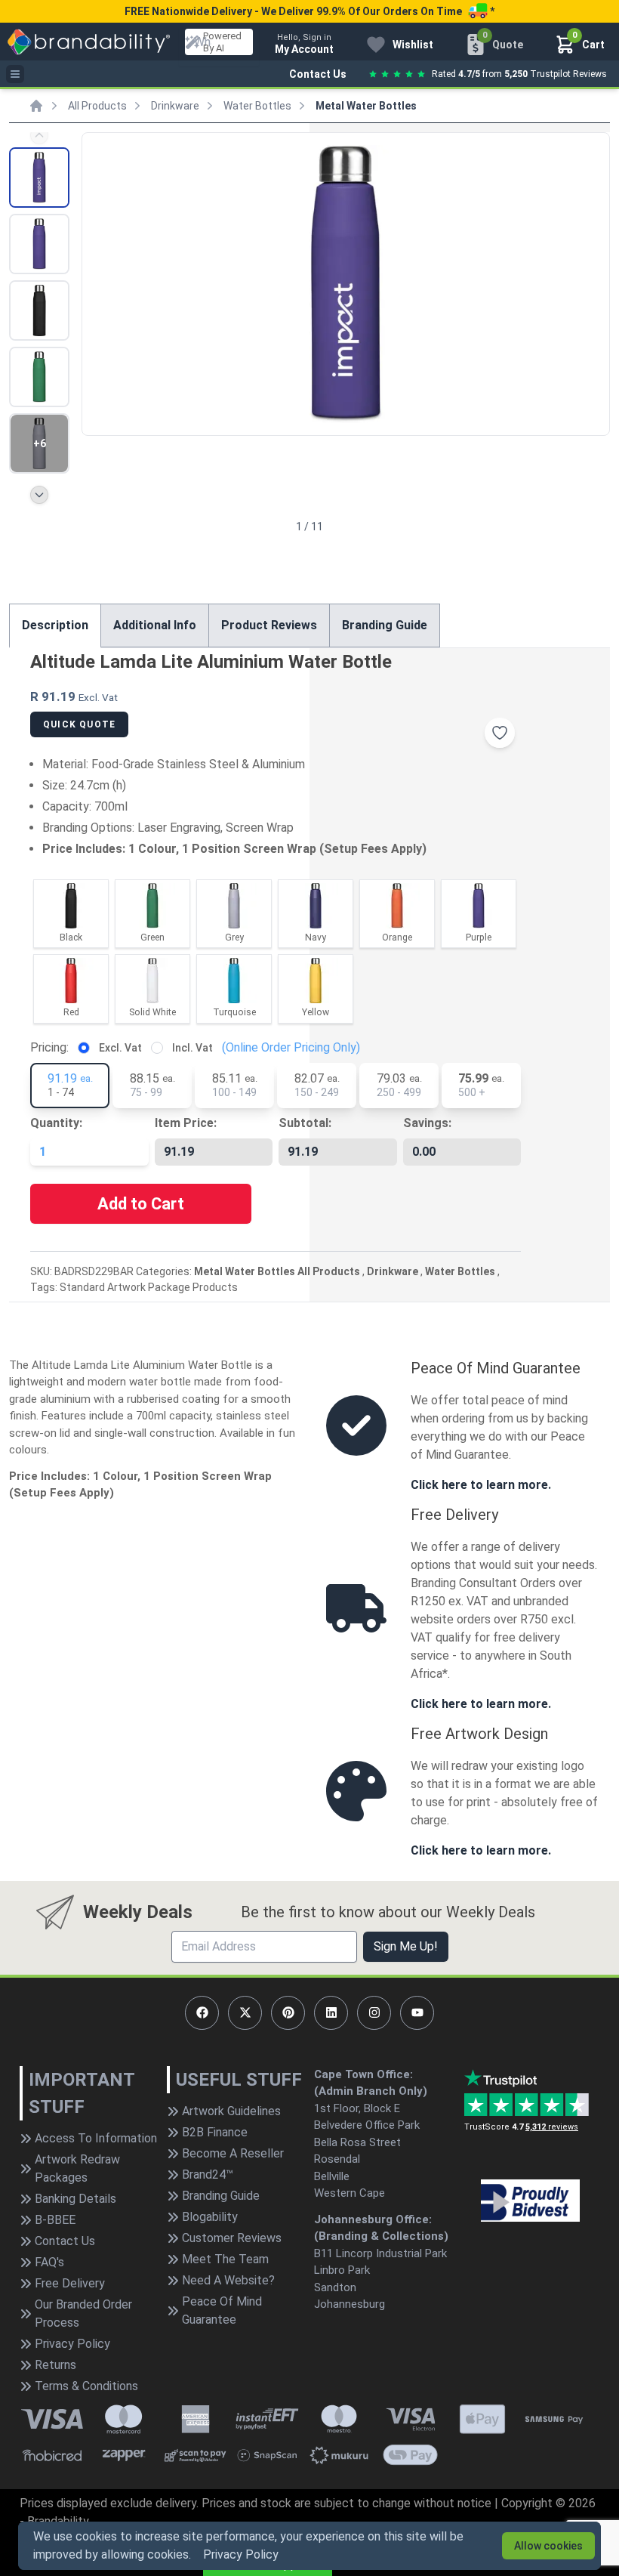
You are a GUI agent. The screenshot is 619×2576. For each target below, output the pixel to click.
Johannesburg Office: (373, 2219)
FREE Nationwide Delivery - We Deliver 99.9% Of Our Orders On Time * (309, 11)
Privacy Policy (241, 2554)
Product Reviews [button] (269, 625)
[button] (592, 283)
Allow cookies (548, 2546)
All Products (97, 106)
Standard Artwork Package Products (149, 1287)
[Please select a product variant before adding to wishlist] (500, 733)
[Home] (36, 106)
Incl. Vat (192, 1048)
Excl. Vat (120, 1048)
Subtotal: (305, 1123)
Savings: (427, 1123)
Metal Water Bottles (366, 106)
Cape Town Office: (363, 2074)
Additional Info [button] (155, 625)
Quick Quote (79, 724)
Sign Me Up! (406, 1946)
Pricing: (49, 1047)
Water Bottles (257, 106)
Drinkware (175, 106)
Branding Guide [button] (385, 625)
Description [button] (55, 625)
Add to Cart (141, 1204)
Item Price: (186, 1123)
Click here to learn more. (481, 1485)
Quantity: (56, 1123)
